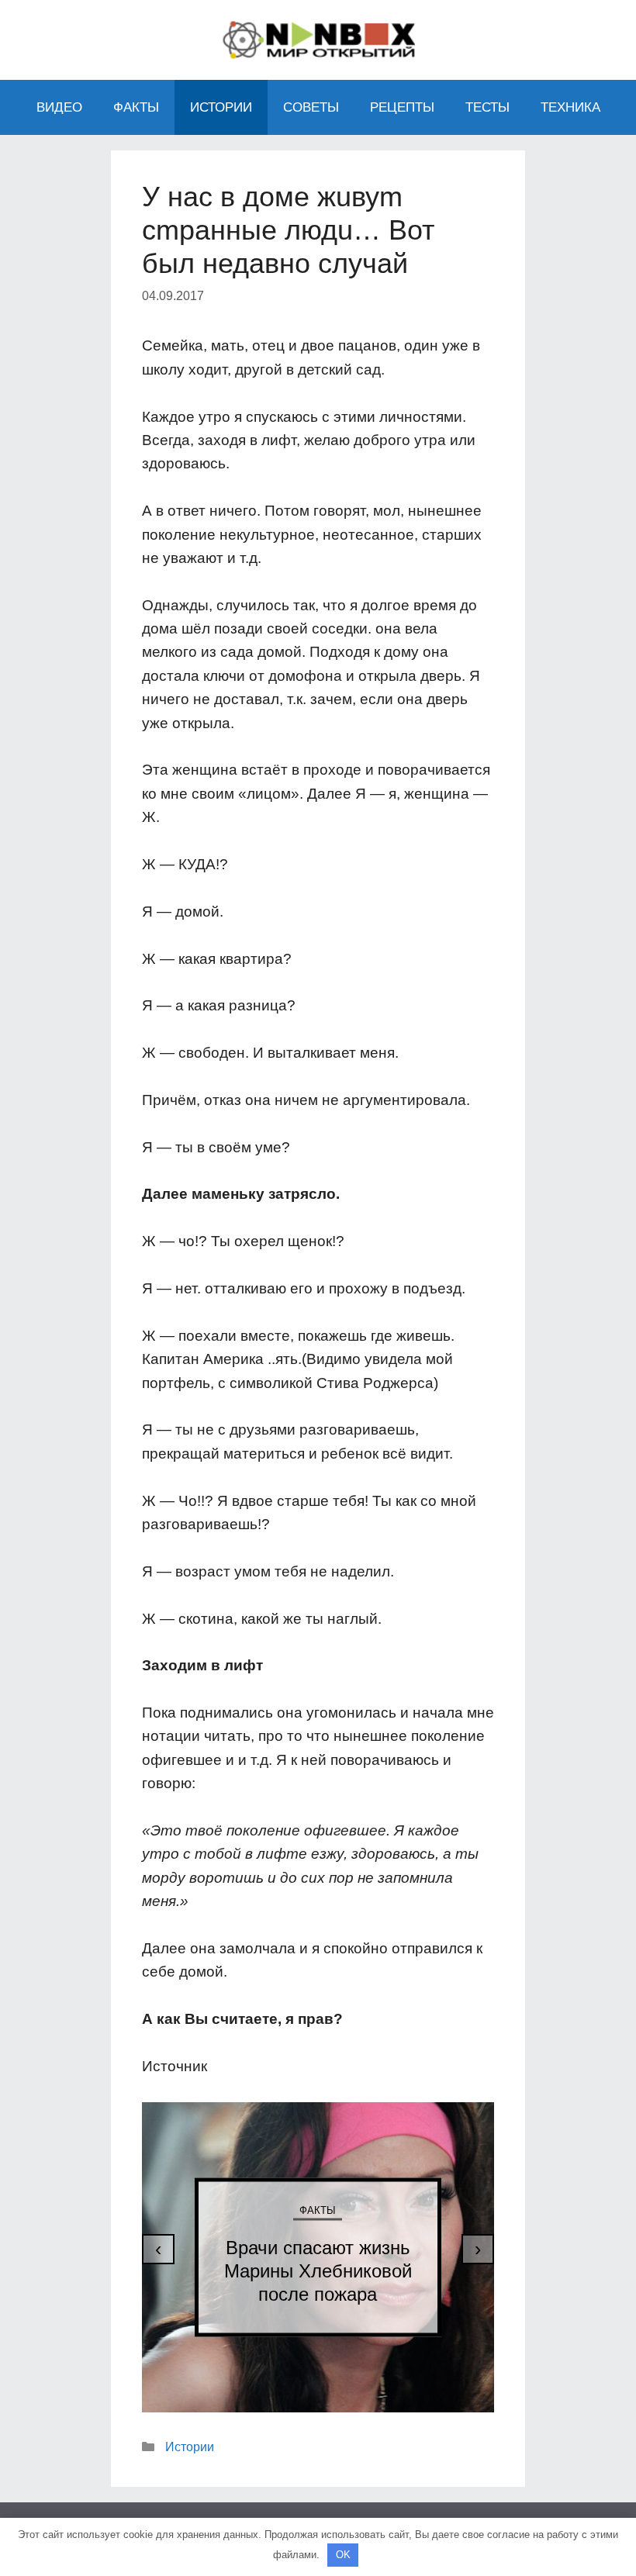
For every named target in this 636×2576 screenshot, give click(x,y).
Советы (311, 107)
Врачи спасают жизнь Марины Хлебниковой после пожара (318, 2270)
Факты (136, 107)
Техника (570, 107)
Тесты (487, 107)
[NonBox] (318, 38)
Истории (221, 107)
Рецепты (402, 107)
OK (343, 2555)
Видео (59, 107)
